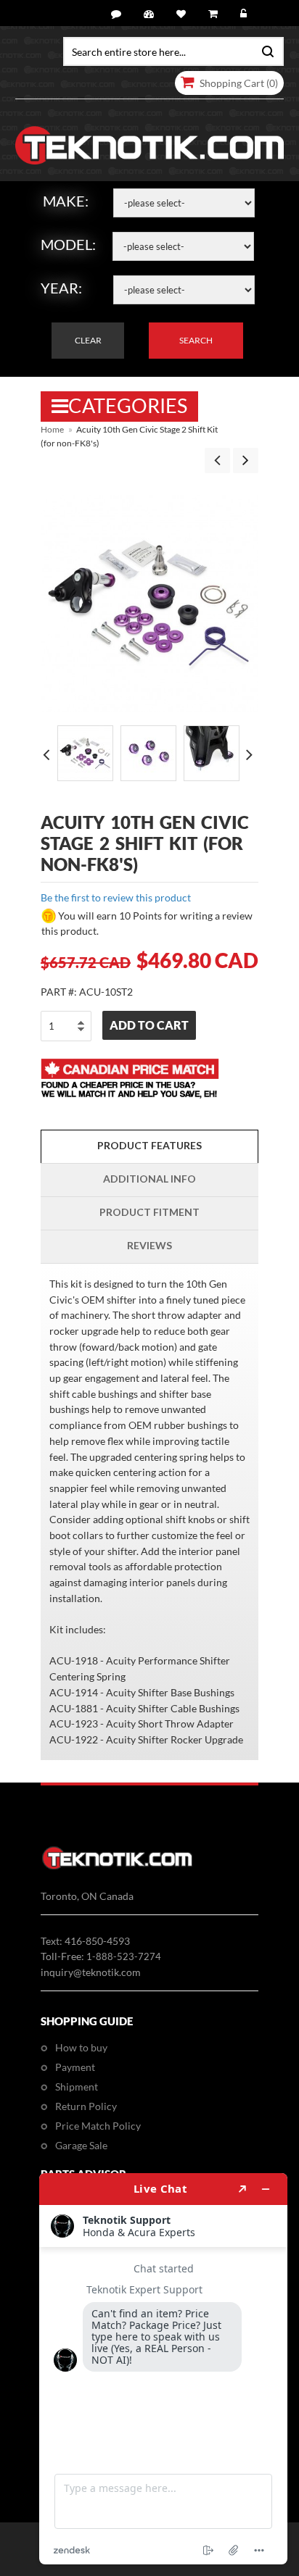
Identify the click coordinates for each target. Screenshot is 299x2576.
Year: (61, 288)
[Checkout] (215, 14)
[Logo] (117, 1867)
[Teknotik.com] (150, 146)
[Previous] (217, 460)
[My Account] (151, 14)
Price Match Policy (98, 2126)
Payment (75, 2067)
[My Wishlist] (183, 14)
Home (52, 429)
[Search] (265, 50)
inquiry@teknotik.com (91, 1972)
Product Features (149, 1145)
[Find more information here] (163, 2369)
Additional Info (149, 1179)
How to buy (81, 2047)
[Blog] (118, 14)
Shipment (77, 2087)
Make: (66, 201)
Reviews (149, 1245)
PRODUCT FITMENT (149, 1212)
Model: (68, 244)
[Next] (246, 460)
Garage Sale (81, 2145)
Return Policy (86, 2106)
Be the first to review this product (116, 897)
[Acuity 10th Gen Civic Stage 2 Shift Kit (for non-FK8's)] (85, 753)
